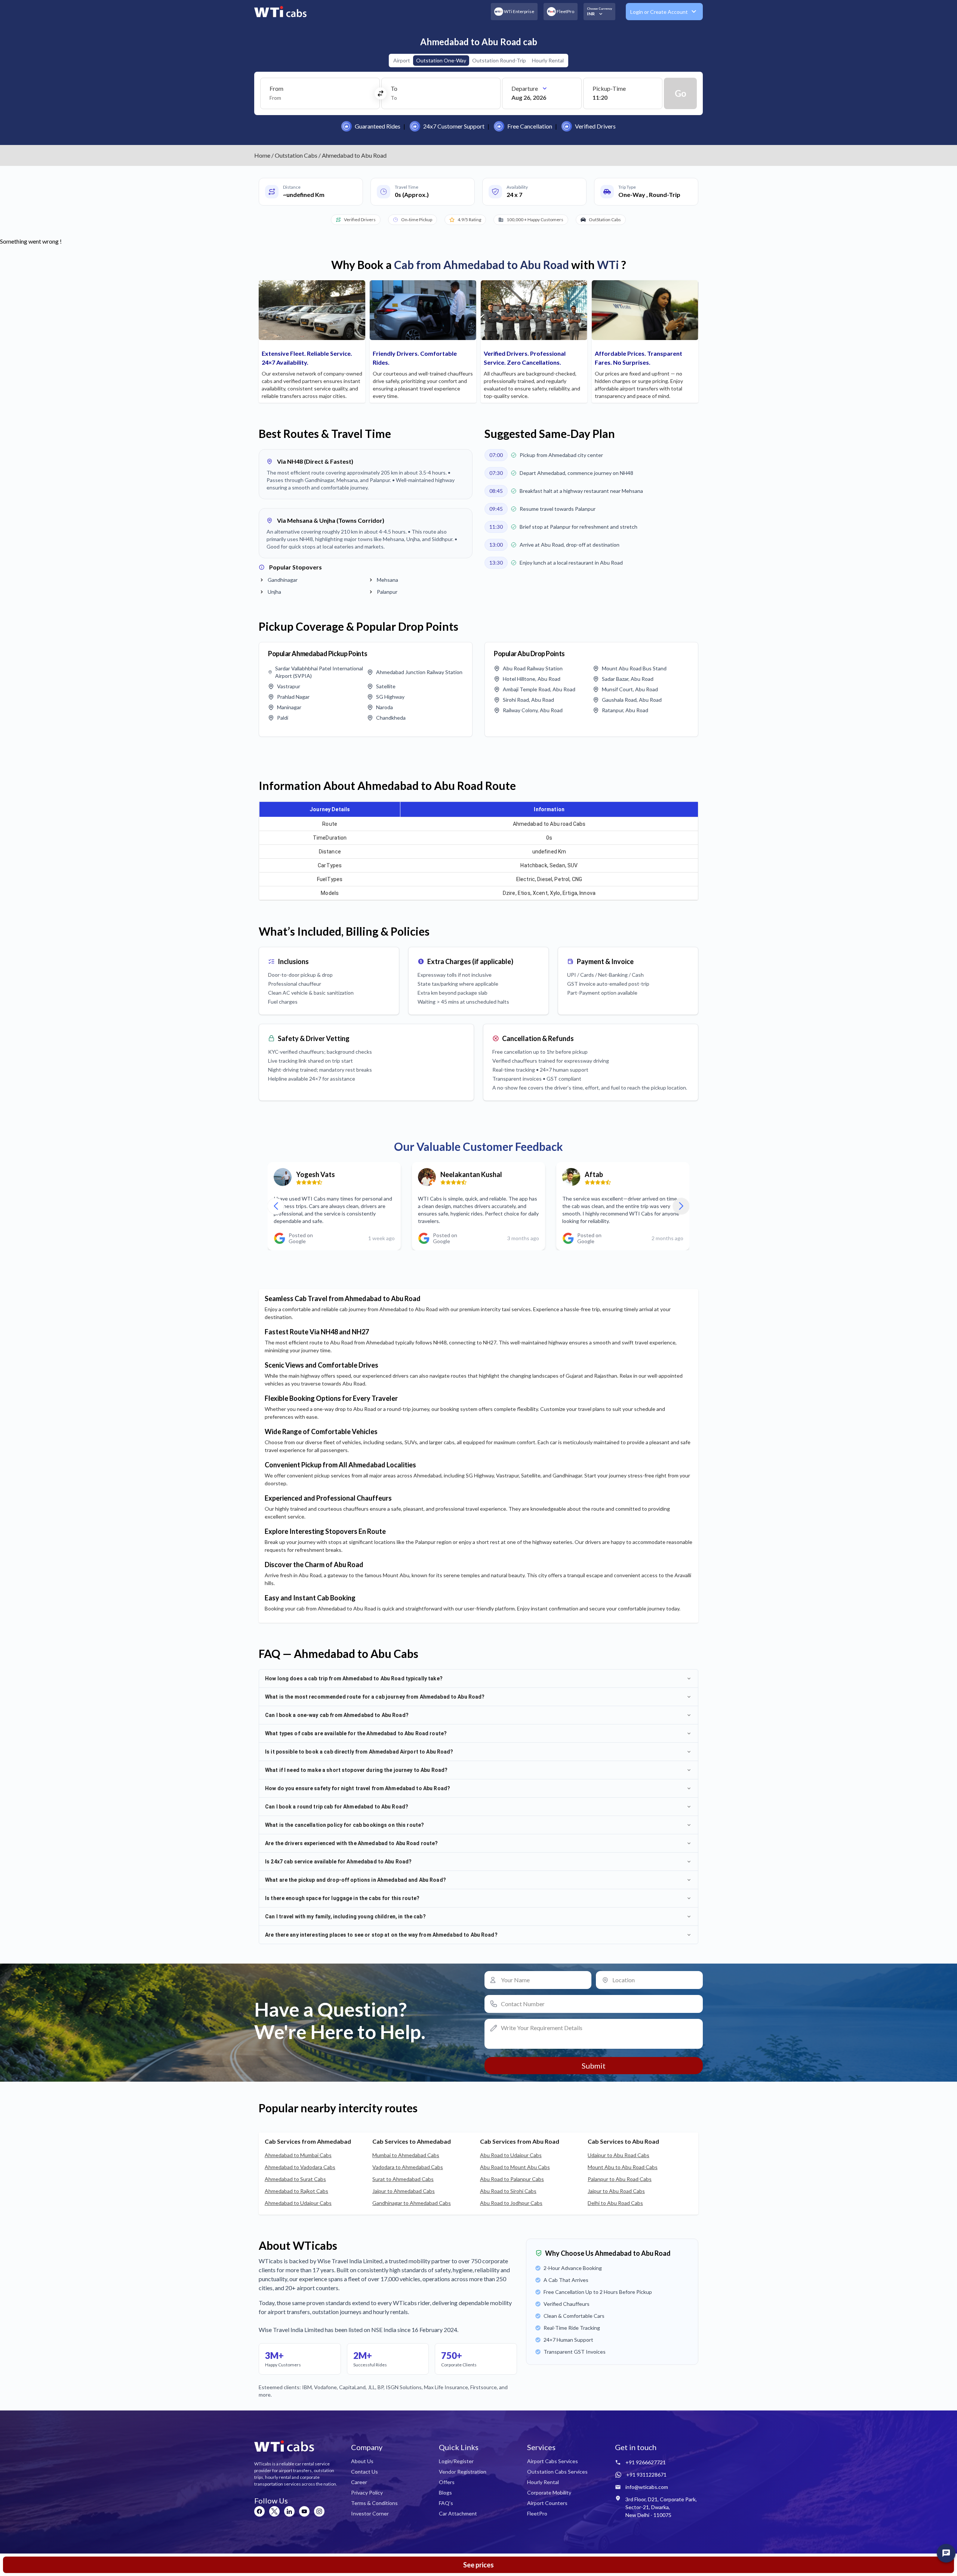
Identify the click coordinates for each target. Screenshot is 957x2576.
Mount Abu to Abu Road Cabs (623, 2167)
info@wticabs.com (647, 2487)
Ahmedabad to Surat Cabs (295, 2179)
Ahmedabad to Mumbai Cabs (298, 2155)
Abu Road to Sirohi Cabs (508, 2191)
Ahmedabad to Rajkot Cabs (296, 2191)
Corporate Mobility (549, 2492)
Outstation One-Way (441, 60)
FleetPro (537, 2513)
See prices (478, 2565)
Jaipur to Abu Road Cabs (616, 2191)
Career (359, 2482)
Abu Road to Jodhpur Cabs (511, 2203)
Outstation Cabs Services (557, 2472)
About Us (362, 2461)
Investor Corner (370, 2513)
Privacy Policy (367, 2492)
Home (262, 155)
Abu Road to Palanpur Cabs (512, 2179)
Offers (447, 2482)
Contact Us (364, 2472)
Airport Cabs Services (553, 2461)
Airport (402, 60)
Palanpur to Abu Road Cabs (620, 2179)
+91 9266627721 (646, 2462)
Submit (594, 2066)
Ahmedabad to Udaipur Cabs (298, 2203)
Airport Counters (547, 2503)
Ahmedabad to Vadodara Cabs (300, 2167)
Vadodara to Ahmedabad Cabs (408, 2167)
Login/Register (456, 2461)
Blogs (445, 2492)
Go (681, 93)
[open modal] (946, 2553)
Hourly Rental (548, 60)
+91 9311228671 (646, 2475)
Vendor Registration (463, 2472)
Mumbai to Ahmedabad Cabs (406, 2155)
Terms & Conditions (374, 2503)
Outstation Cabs (296, 155)
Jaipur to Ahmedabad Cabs (404, 2191)
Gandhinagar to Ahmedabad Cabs (412, 2203)
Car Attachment (458, 2513)
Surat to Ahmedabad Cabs (403, 2179)
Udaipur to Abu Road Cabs (618, 2155)
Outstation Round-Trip (499, 60)
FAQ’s (446, 2503)
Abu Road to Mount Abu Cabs (515, 2167)
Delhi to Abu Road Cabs (615, 2203)
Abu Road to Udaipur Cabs (511, 2155)
